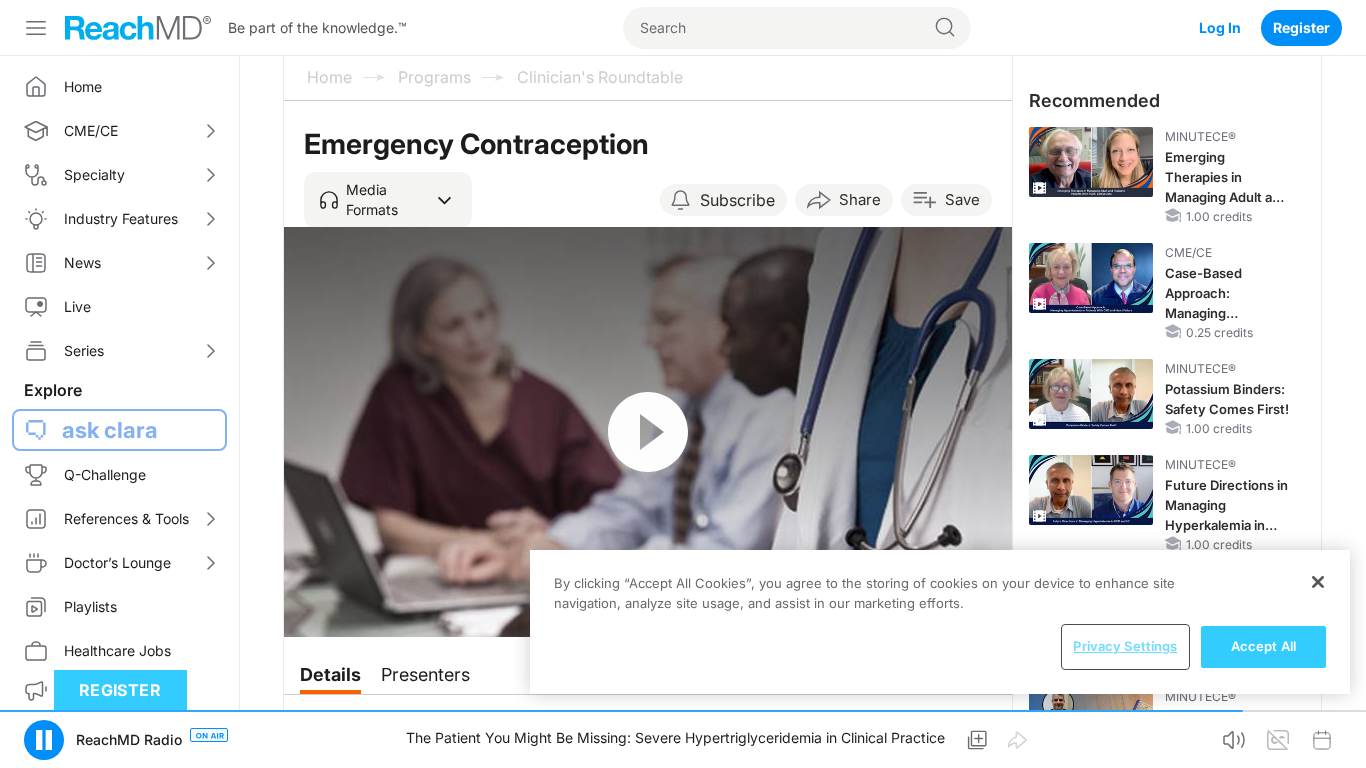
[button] (388, 200)
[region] (940, 622)
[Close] (1318, 582)
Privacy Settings (1125, 646)
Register (1301, 27)
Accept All (1263, 646)
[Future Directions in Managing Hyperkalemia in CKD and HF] (1091, 490)
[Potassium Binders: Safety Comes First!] (1091, 394)
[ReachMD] (138, 28)
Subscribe (737, 200)
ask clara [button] (110, 430)
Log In (1220, 27)
